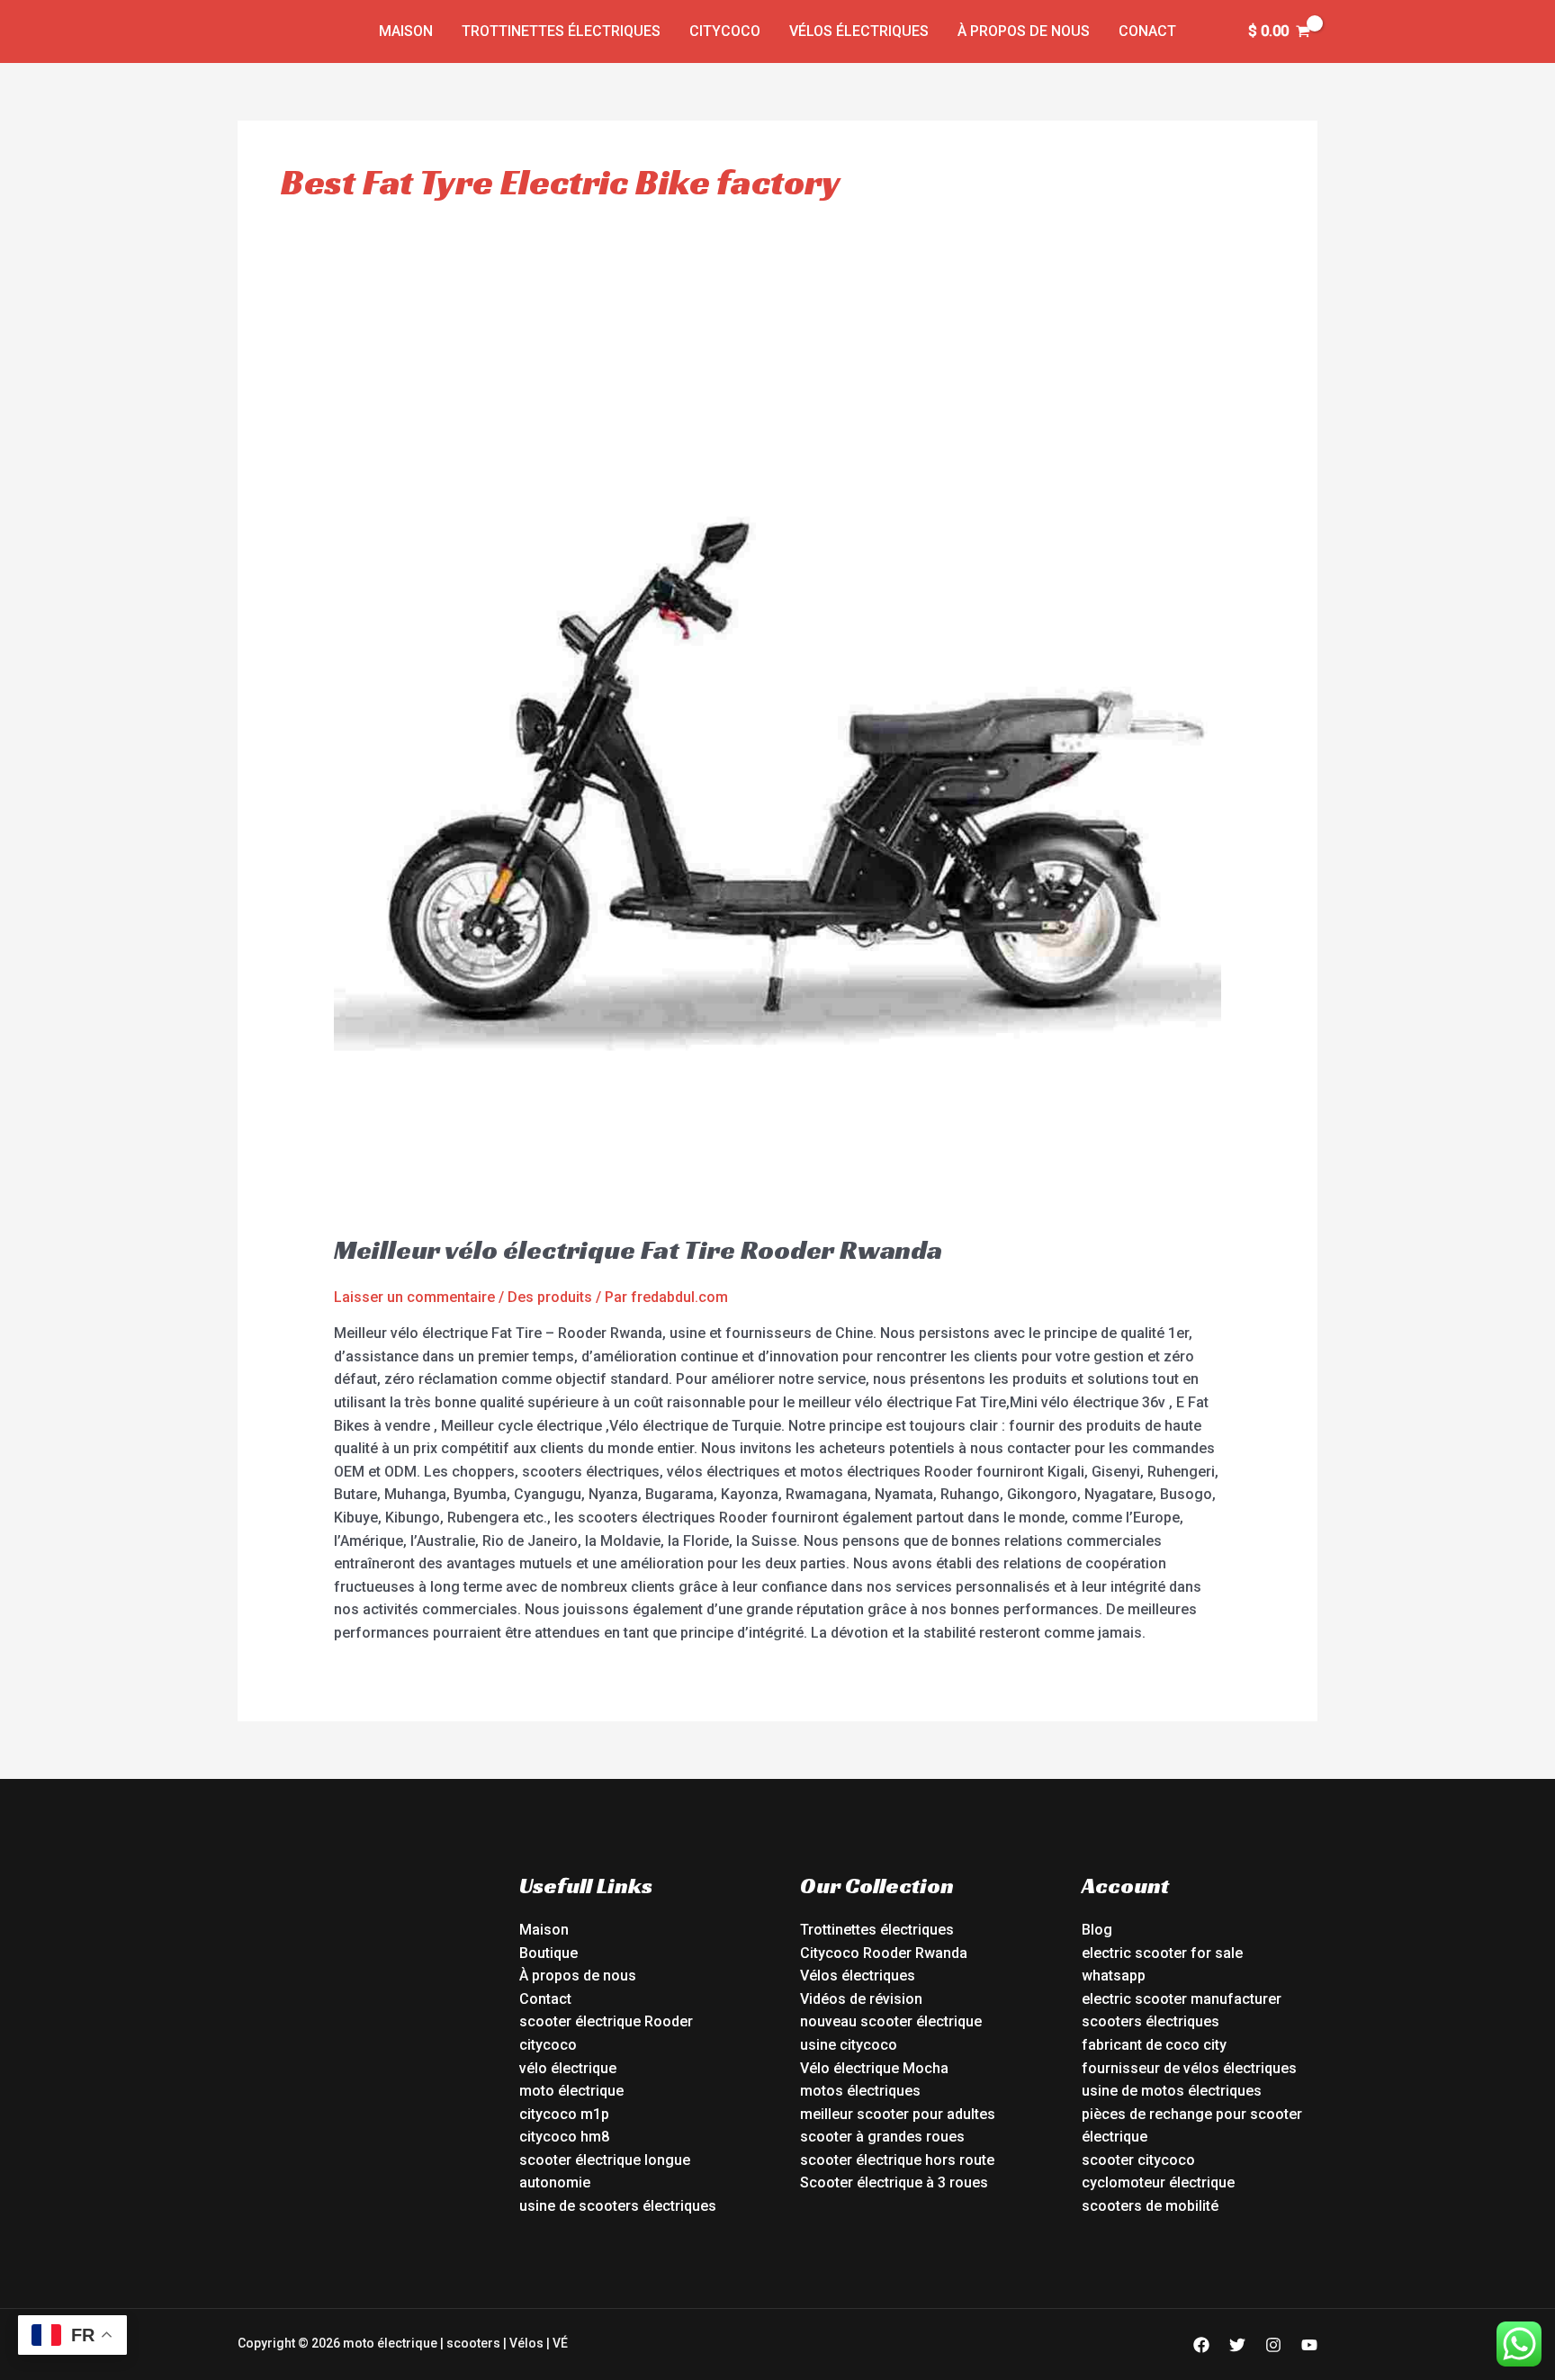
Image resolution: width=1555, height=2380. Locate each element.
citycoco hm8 (564, 2137)
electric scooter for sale (1162, 1953)
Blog (1097, 1930)
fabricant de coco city (1154, 2045)
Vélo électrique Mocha (874, 2068)
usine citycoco (849, 2045)
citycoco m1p (564, 2114)
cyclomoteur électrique (1158, 2182)
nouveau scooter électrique (891, 2021)
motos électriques (860, 2091)
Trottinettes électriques (561, 31)
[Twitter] (1237, 2345)
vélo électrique (568, 2068)
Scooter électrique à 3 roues (894, 2182)
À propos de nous (1024, 31)
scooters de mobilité (1150, 2206)
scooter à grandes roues (882, 2137)
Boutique (548, 1953)
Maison (406, 31)
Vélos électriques (859, 31)
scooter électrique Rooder (606, 2021)
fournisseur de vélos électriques (1189, 2068)
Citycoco (725, 31)
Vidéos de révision (861, 1999)
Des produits (550, 1297)
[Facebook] (1201, 2345)
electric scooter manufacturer (1182, 1999)
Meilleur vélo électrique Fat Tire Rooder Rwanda (638, 1250)
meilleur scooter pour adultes (898, 2114)
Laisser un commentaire (414, 1297)
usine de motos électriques (1172, 2091)
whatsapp (1114, 1976)
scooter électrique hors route (897, 2160)
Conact (1147, 31)
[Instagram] (1273, 2345)
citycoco (548, 2045)
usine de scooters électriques (618, 2206)
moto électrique (571, 2091)
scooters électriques (1151, 2021)
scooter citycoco (1138, 2160)
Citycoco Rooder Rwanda (884, 1953)
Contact (545, 1999)
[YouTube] (1309, 2345)
